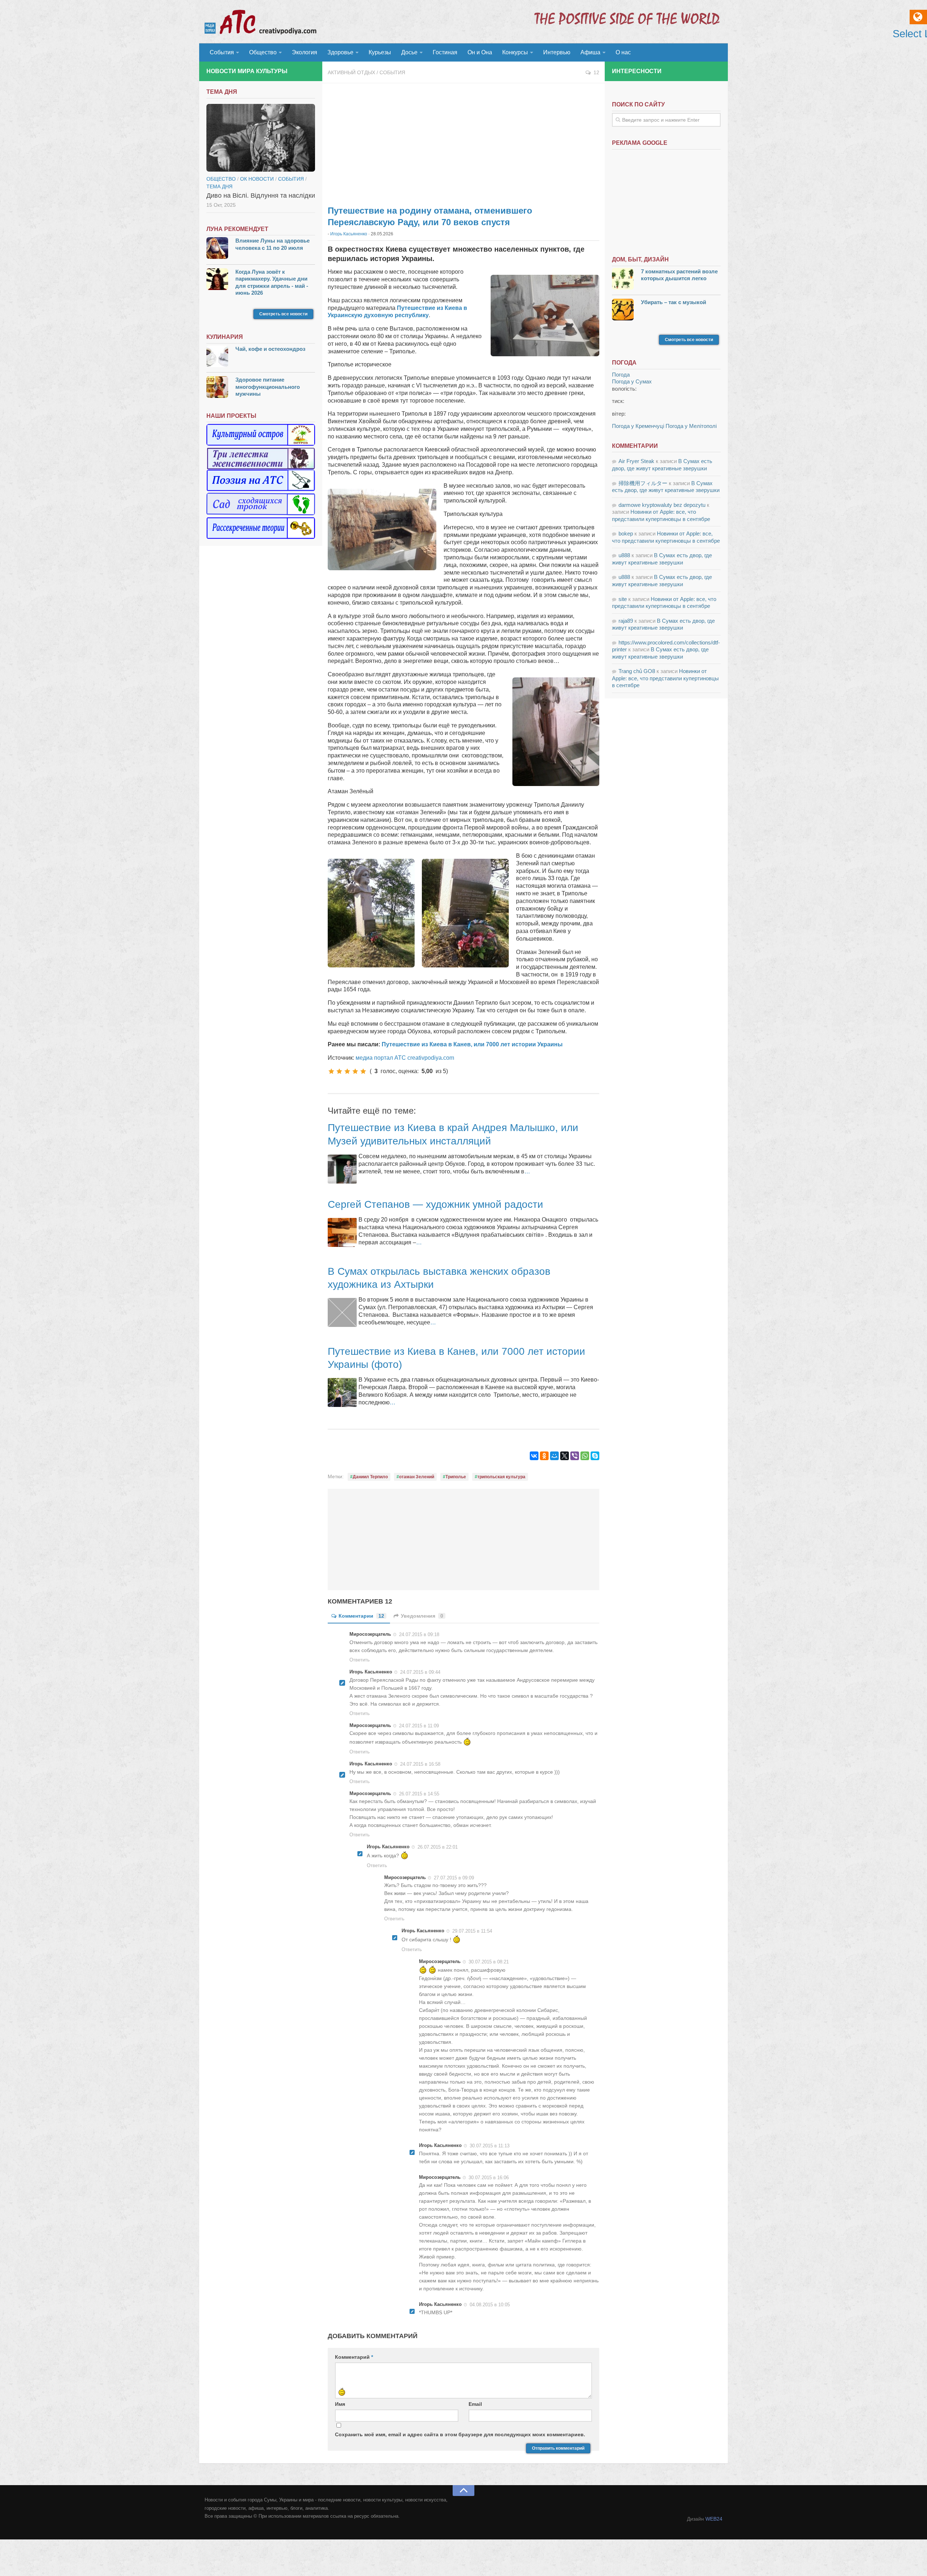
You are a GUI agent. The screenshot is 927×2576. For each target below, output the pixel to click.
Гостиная (445, 52)
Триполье (456, 1477)
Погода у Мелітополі (691, 426)
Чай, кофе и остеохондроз (270, 349)
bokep (626, 533)
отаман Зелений (417, 1477)
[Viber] (575, 1456)
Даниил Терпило (370, 1477)
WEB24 (714, 2519)
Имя (340, 2404)
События (222, 52)
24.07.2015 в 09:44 (420, 1672)
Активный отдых (351, 72)
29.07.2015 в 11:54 (472, 1931)
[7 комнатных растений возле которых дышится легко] (623, 280)
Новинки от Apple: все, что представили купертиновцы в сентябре (665, 678)
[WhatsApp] (585, 1456)
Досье (409, 52)
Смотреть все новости (283, 314)
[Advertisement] (463, 141)
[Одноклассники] (544, 1456)
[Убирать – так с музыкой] (623, 310)
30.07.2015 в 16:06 (489, 2177)
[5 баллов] (363, 1071)
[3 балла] (347, 1071)
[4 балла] (355, 1071)
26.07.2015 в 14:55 (419, 1793)
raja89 (626, 621)
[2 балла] (339, 1071)
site (623, 599)
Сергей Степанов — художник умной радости (435, 1204)
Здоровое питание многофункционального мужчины (268, 387)
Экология (305, 52)
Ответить (360, 1660)
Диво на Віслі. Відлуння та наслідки (261, 196)
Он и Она (480, 52)
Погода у (632, 381)
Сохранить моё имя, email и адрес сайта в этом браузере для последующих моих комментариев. (460, 2434)
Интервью (557, 52)
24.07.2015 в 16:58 (420, 1764)
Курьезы (380, 52)
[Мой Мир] (554, 1456)
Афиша (590, 52)
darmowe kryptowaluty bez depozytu (662, 505)
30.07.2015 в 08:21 (489, 1961)
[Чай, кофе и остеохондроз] (217, 357)
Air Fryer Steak (636, 461)
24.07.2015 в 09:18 (419, 1634)
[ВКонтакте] (534, 1456)
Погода (621, 375)
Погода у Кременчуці (638, 426)
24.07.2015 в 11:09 (419, 1725)
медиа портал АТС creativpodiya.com (405, 1058)
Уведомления (422, 1616)
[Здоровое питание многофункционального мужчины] (217, 388)
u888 (624, 555)
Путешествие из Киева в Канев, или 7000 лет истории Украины (472, 1044)
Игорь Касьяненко (349, 234)
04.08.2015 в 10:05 (490, 2305)
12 (596, 72)
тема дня (219, 186)
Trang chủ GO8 (637, 671)
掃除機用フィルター (643, 483)
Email (475, 2404)
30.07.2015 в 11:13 (490, 2146)
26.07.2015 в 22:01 (438, 1847)
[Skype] (595, 1456)
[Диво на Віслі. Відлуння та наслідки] (261, 138)
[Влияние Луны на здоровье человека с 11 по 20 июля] (217, 249)
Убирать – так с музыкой (674, 302)
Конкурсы (515, 52)
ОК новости (257, 179)
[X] (565, 1456)
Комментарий (354, 2357)
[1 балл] (331, 1071)
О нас (623, 52)
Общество (263, 52)
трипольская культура (501, 1477)
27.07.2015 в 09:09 (454, 1877)
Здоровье (340, 52)
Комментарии (361, 1616)
